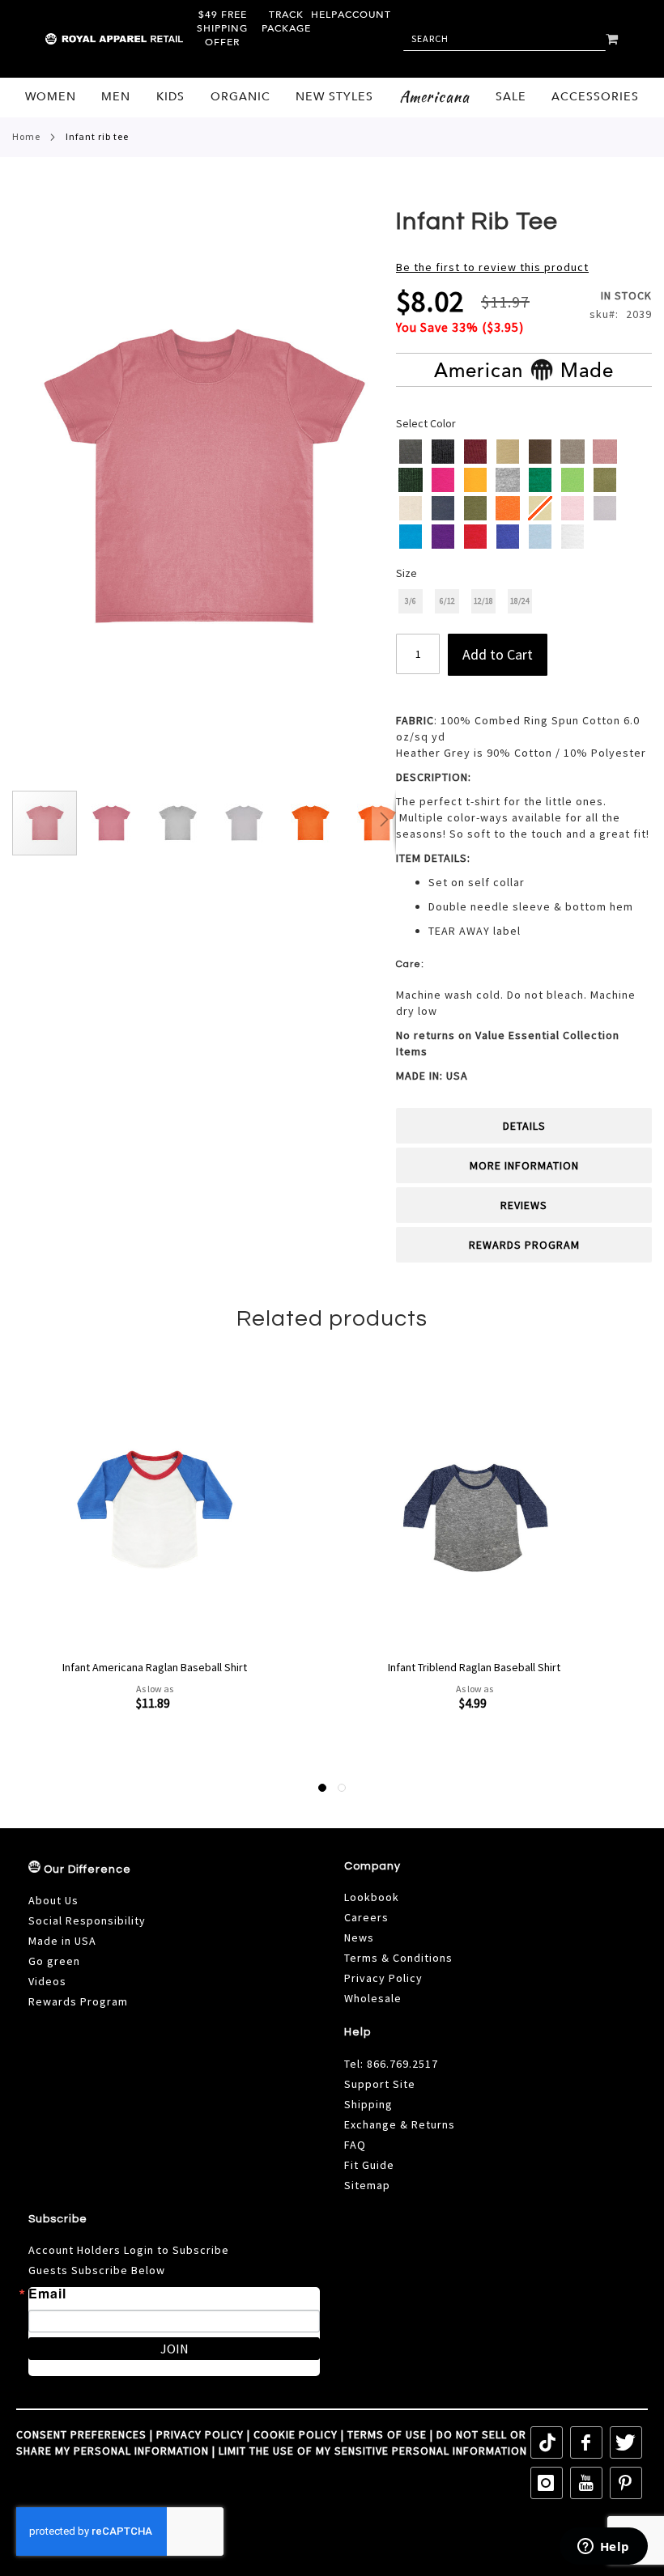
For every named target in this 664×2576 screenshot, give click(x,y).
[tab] (524, 1126)
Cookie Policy (296, 2434)
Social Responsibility (87, 1920)
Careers (366, 1917)
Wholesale (373, 1998)
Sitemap (367, 2185)
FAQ (355, 2145)
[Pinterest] (626, 2483)
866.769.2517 (402, 2064)
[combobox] (504, 39)
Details (524, 1126)
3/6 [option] (411, 601)
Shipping (368, 2104)
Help (324, 15)
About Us (53, 1900)
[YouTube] (586, 2483)
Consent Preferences (81, 2434)
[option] (411, 452)
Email (47, 2294)
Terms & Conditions (398, 1958)
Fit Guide (369, 2165)
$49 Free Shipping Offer (222, 28)
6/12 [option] (447, 601)
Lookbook (372, 1897)
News (359, 1937)
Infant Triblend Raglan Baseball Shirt (154, 1667)
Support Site (380, 2084)
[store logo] (80, 39)
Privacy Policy (383, 1978)
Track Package (286, 21)
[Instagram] (547, 2483)
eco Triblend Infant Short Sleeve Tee (474, 1667)
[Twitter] (626, 2442)
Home (26, 136)
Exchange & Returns (400, 2124)
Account (364, 15)
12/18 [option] (483, 601)
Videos (47, 1981)
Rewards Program (524, 1245)
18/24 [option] (520, 601)
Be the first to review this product (492, 267)
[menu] (332, 98)
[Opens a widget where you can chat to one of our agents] (603, 2548)
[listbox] (525, 496)
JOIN (175, 2349)
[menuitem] (51, 97)
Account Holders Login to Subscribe (129, 2250)
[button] (112, 823)
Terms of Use (387, 2434)
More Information (524, 1165)
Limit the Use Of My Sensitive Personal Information (373, 2451)
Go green (54, 1961)
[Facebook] (586, 2442)
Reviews (524, 1205)
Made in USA (62, 1941)
